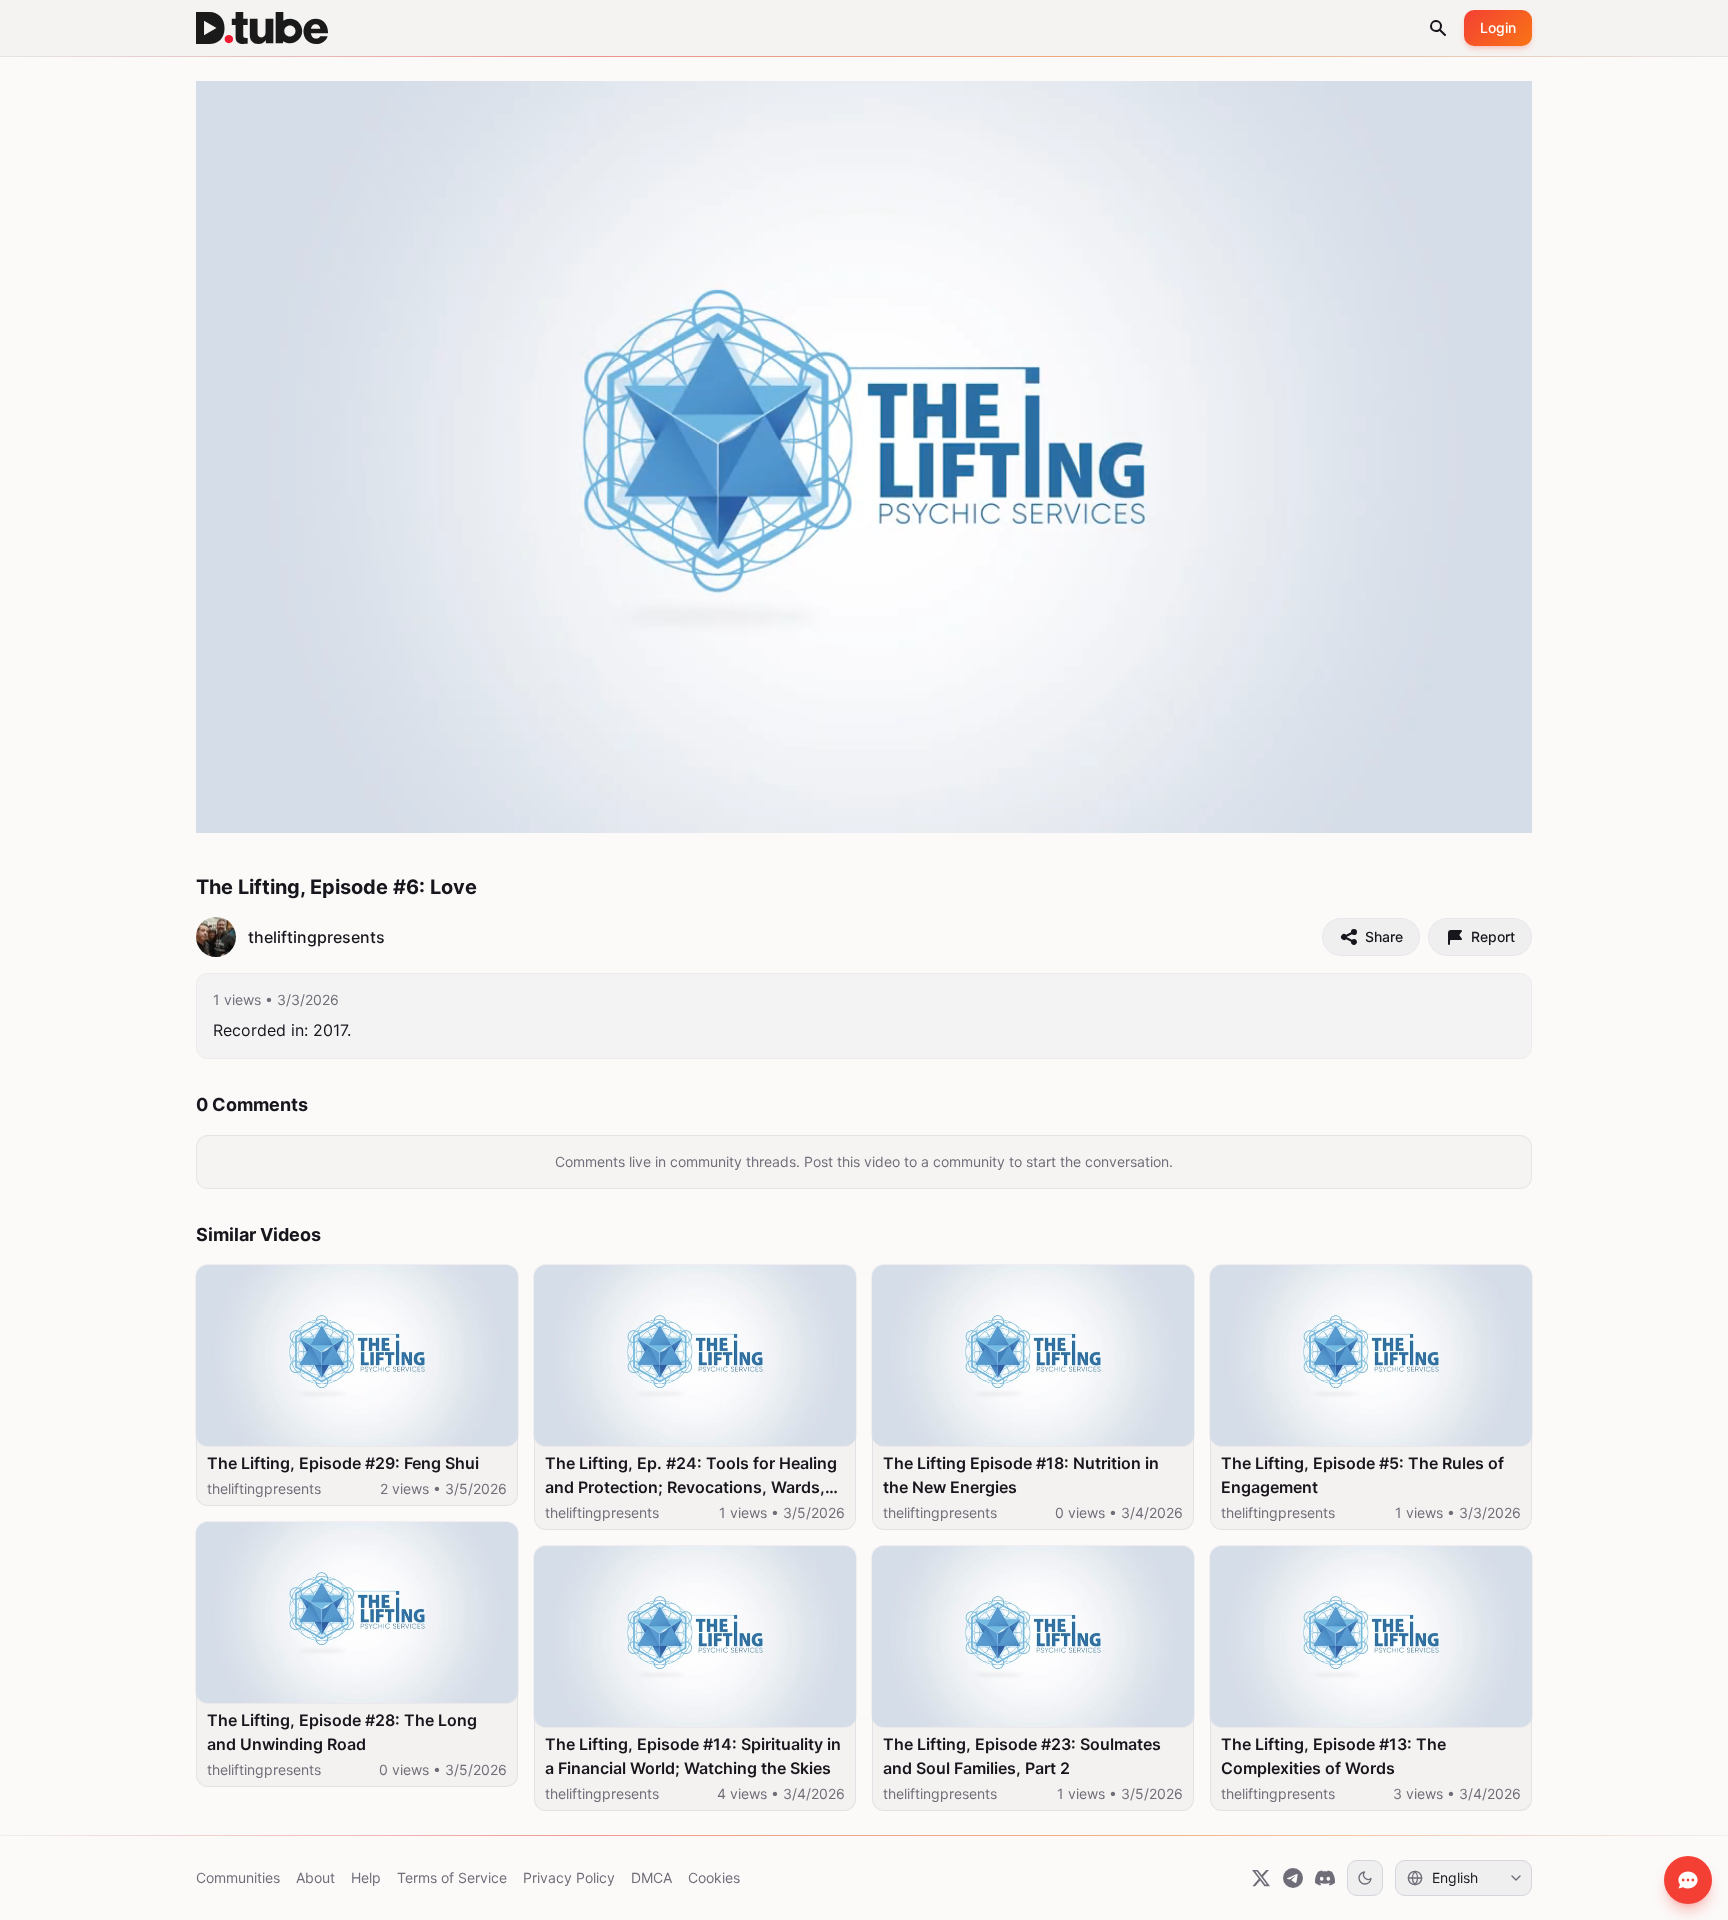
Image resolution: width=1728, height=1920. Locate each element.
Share (1384, 936)
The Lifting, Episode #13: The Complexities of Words (1333, 1756)
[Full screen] (1495, 809)
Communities (238, 1877)
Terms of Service (452, 1877)
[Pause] (233, 809)
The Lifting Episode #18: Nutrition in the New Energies (1021, 1475)
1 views (237, 999)
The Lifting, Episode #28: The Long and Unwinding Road (342, 1732)
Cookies (714, 1877)
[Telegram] (1293, 1878)
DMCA (651, 1877)
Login (1498, 27)
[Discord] (1325, 1878)
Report (1493, 936)
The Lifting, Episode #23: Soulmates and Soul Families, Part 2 (1022, 1756)
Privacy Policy (569, 1877)
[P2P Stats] (1403, 809)
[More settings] (1447, 809)
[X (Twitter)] (1261, 1878)
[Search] (1438, 28)
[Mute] (399, 809)
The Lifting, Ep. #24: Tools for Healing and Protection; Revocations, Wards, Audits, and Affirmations (691, 1476)
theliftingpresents (264, 1488)
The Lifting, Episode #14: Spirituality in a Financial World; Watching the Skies (693, 1756)
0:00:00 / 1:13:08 (316, 808)
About (315, 1877)
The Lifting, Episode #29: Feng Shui (343, 1463)
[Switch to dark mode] (1365, 1878)
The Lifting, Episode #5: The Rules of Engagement (1362, 1475)
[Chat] (1688, 1880)
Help (366, 1877)
